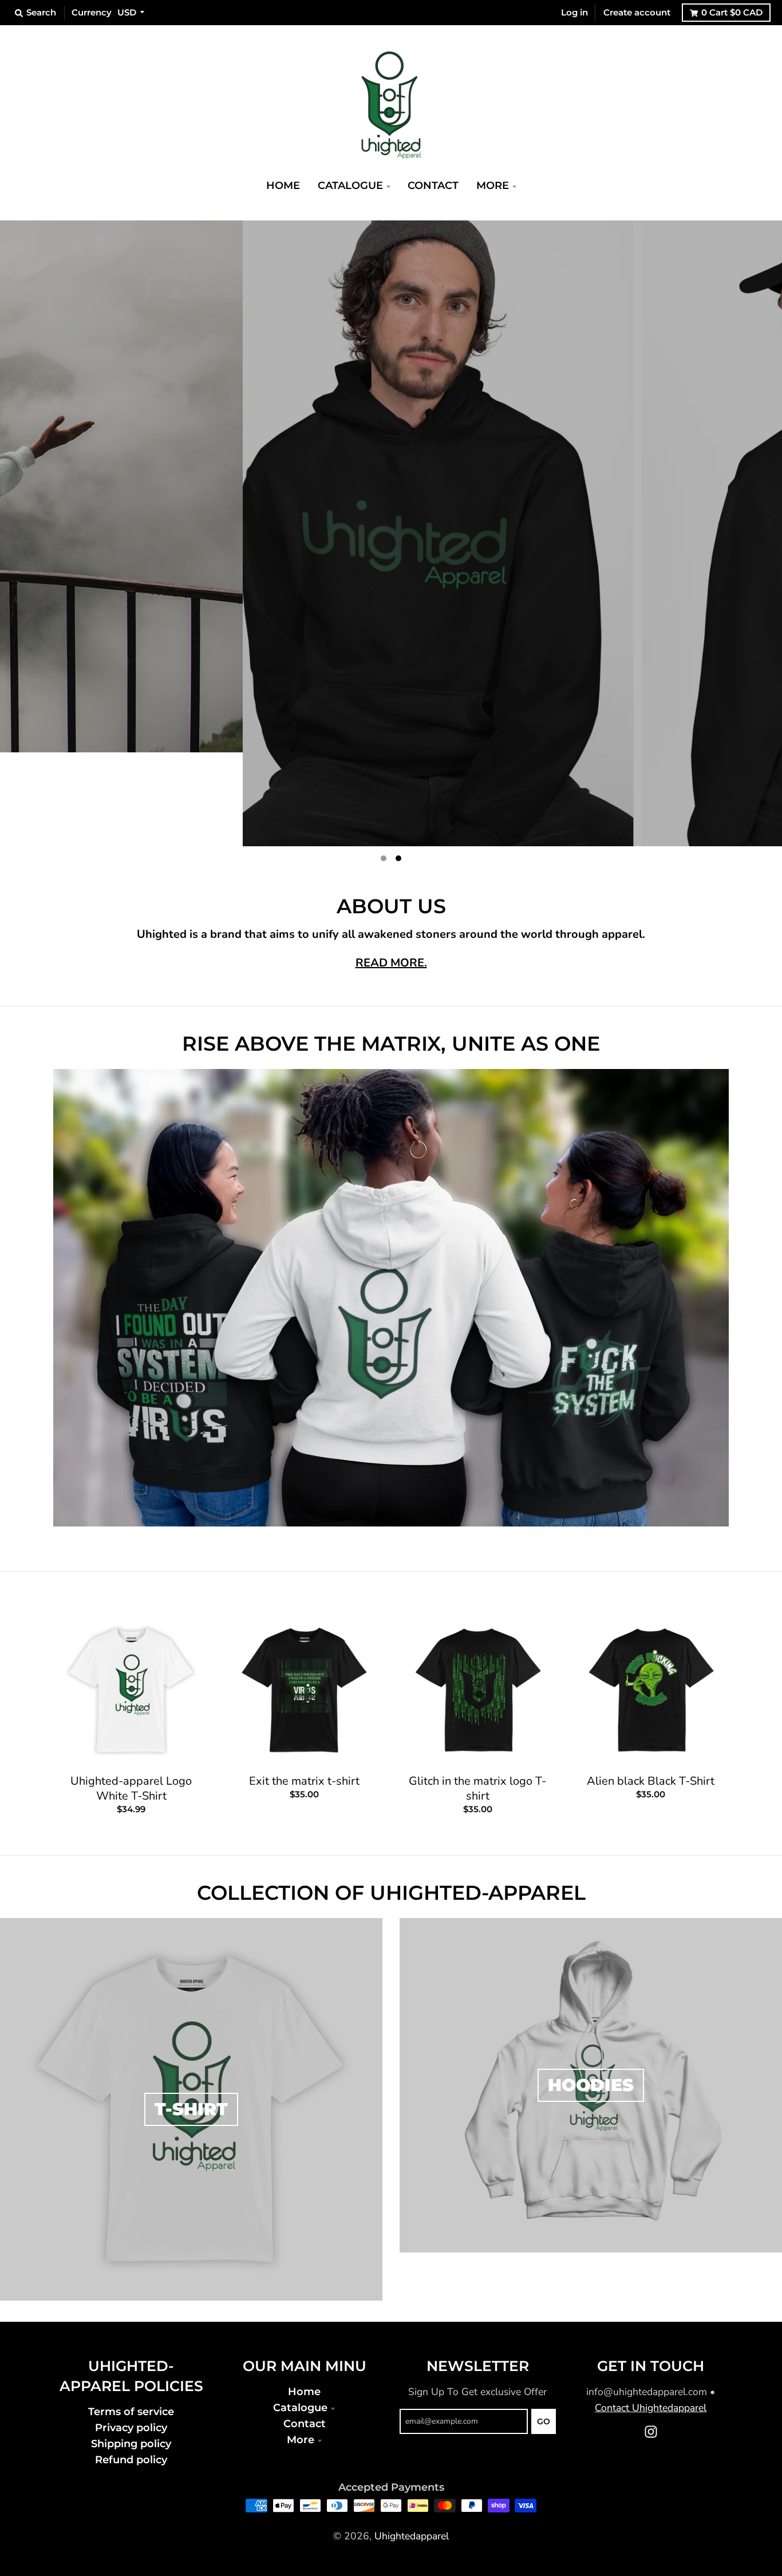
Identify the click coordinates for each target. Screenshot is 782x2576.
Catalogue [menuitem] (350, 185)
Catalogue (300, 2313)
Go (544, 2328)
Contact (305, 2330)
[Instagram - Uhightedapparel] (651, 2338)
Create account (637, 12)
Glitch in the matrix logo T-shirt (477, 1695)
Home (304, 2297)
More (301, 2346)
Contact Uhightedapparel (651, 2314)
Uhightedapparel (412, 2442)
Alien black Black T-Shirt (651, 1687)
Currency (92, 12)
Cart (732, 12)
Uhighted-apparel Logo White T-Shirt (131, 1695)
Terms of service (131, 2317)
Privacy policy (131, 2334)
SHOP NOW (458, 719)
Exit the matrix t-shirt (304, 1687)
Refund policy (131, 2366)
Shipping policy (131, 2350)
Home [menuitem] (283, 185)
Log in (574, 12)
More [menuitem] (493, 185)
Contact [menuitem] (433, 185)
